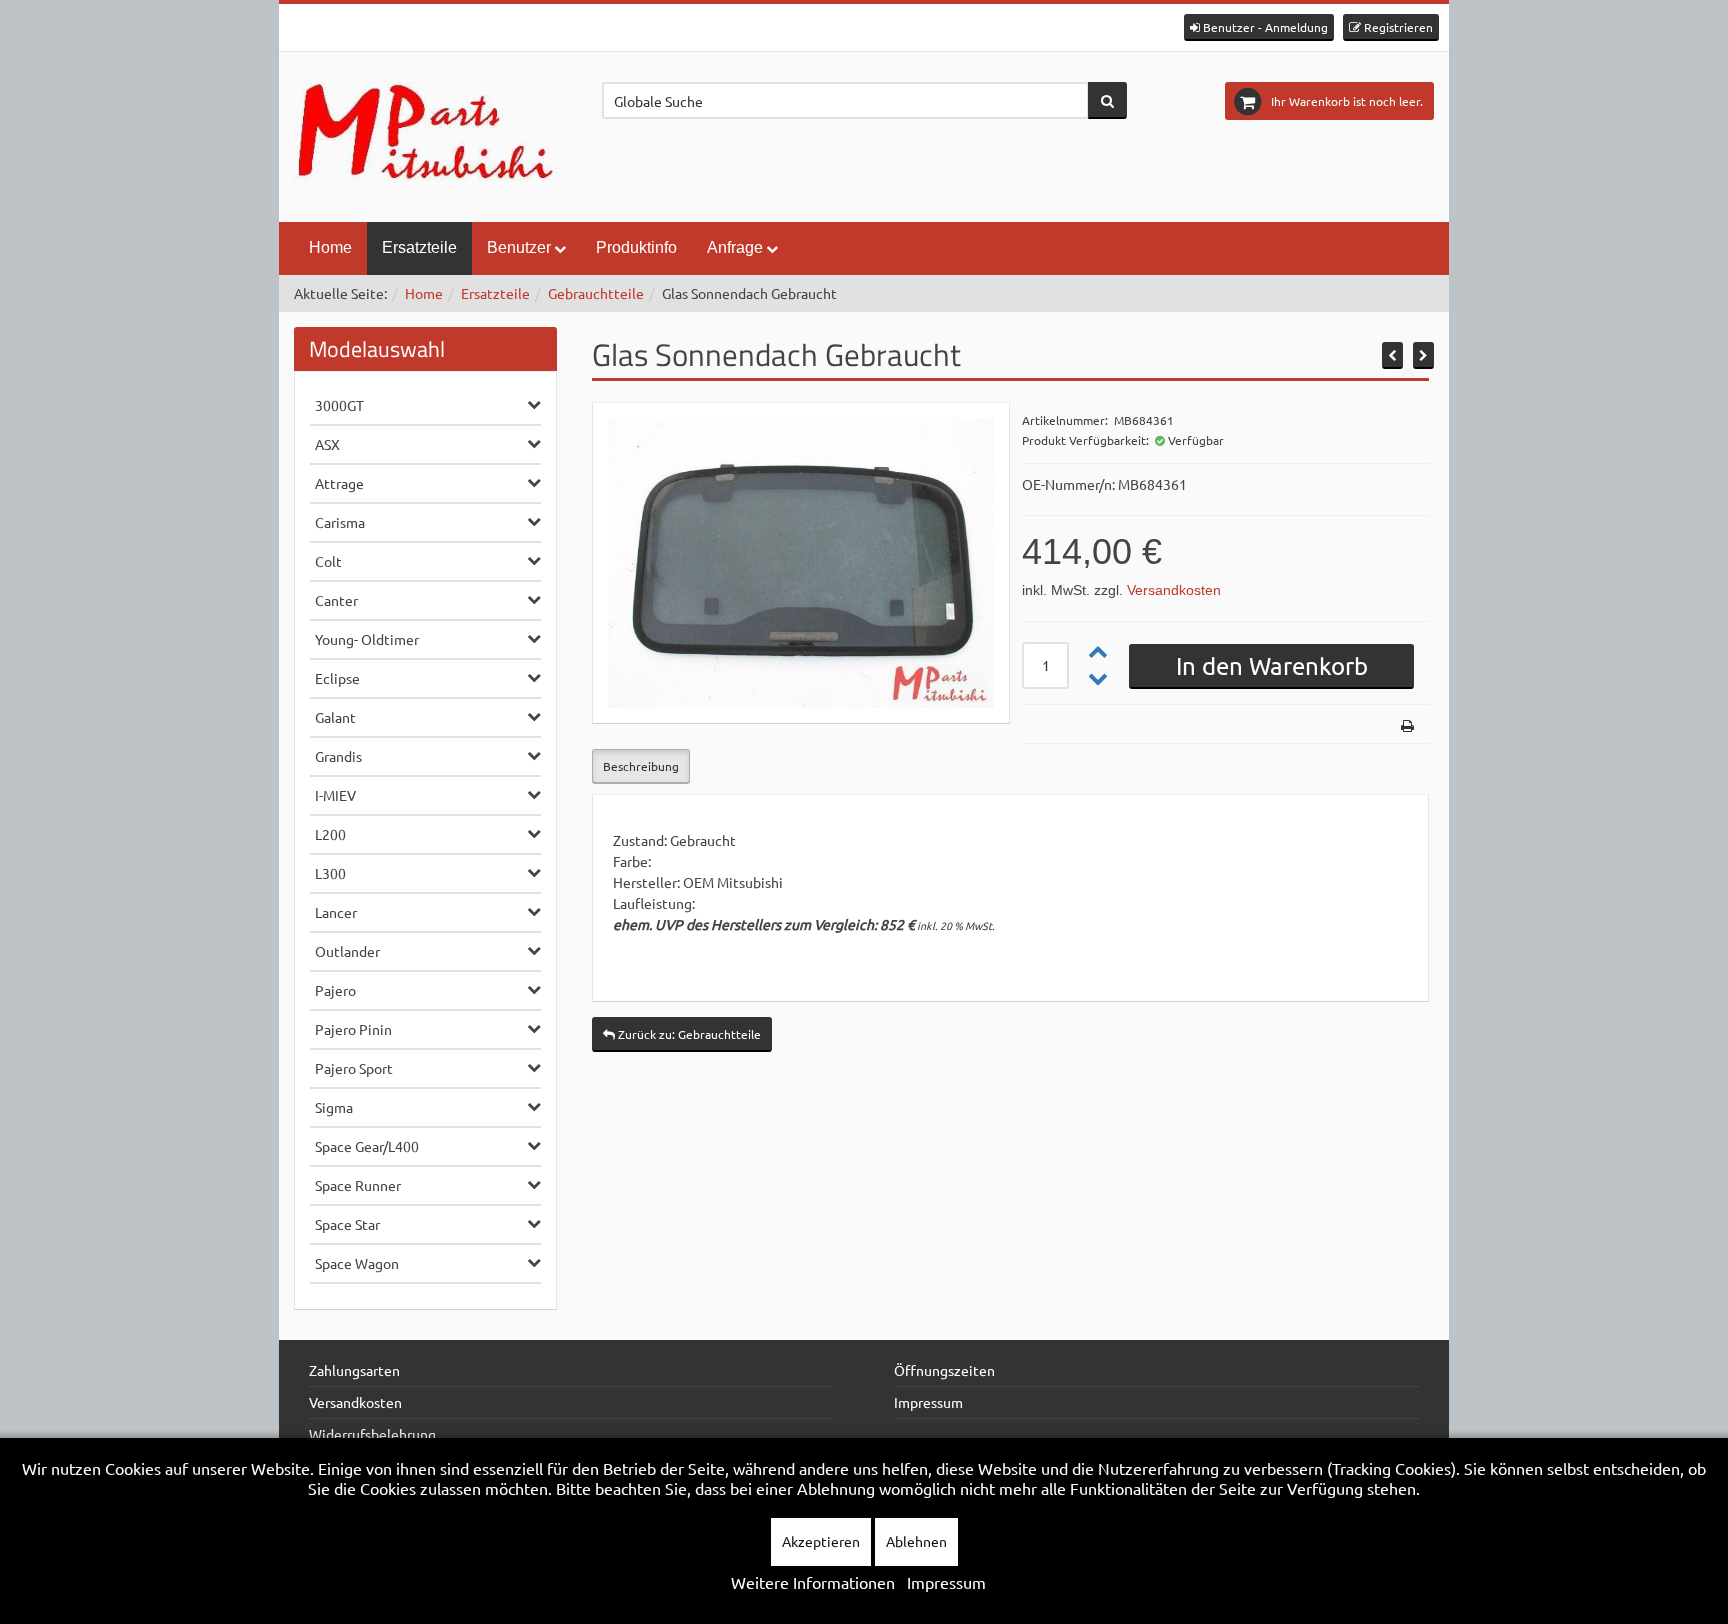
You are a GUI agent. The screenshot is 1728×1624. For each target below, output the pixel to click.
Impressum (928, 1402)
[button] (1259, 27)
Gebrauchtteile (596, 293)
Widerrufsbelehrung (372, 1434)
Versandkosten (1174, 590)
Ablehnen (916, 1541)
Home (330, 247)
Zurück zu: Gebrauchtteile (688, 1034)
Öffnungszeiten (944, 1370)
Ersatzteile (419, 247)
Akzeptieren (821, 1541)
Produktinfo (636, 247)
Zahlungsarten (354, 1370)
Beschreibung (641, 766)
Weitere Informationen (813, 1582)
